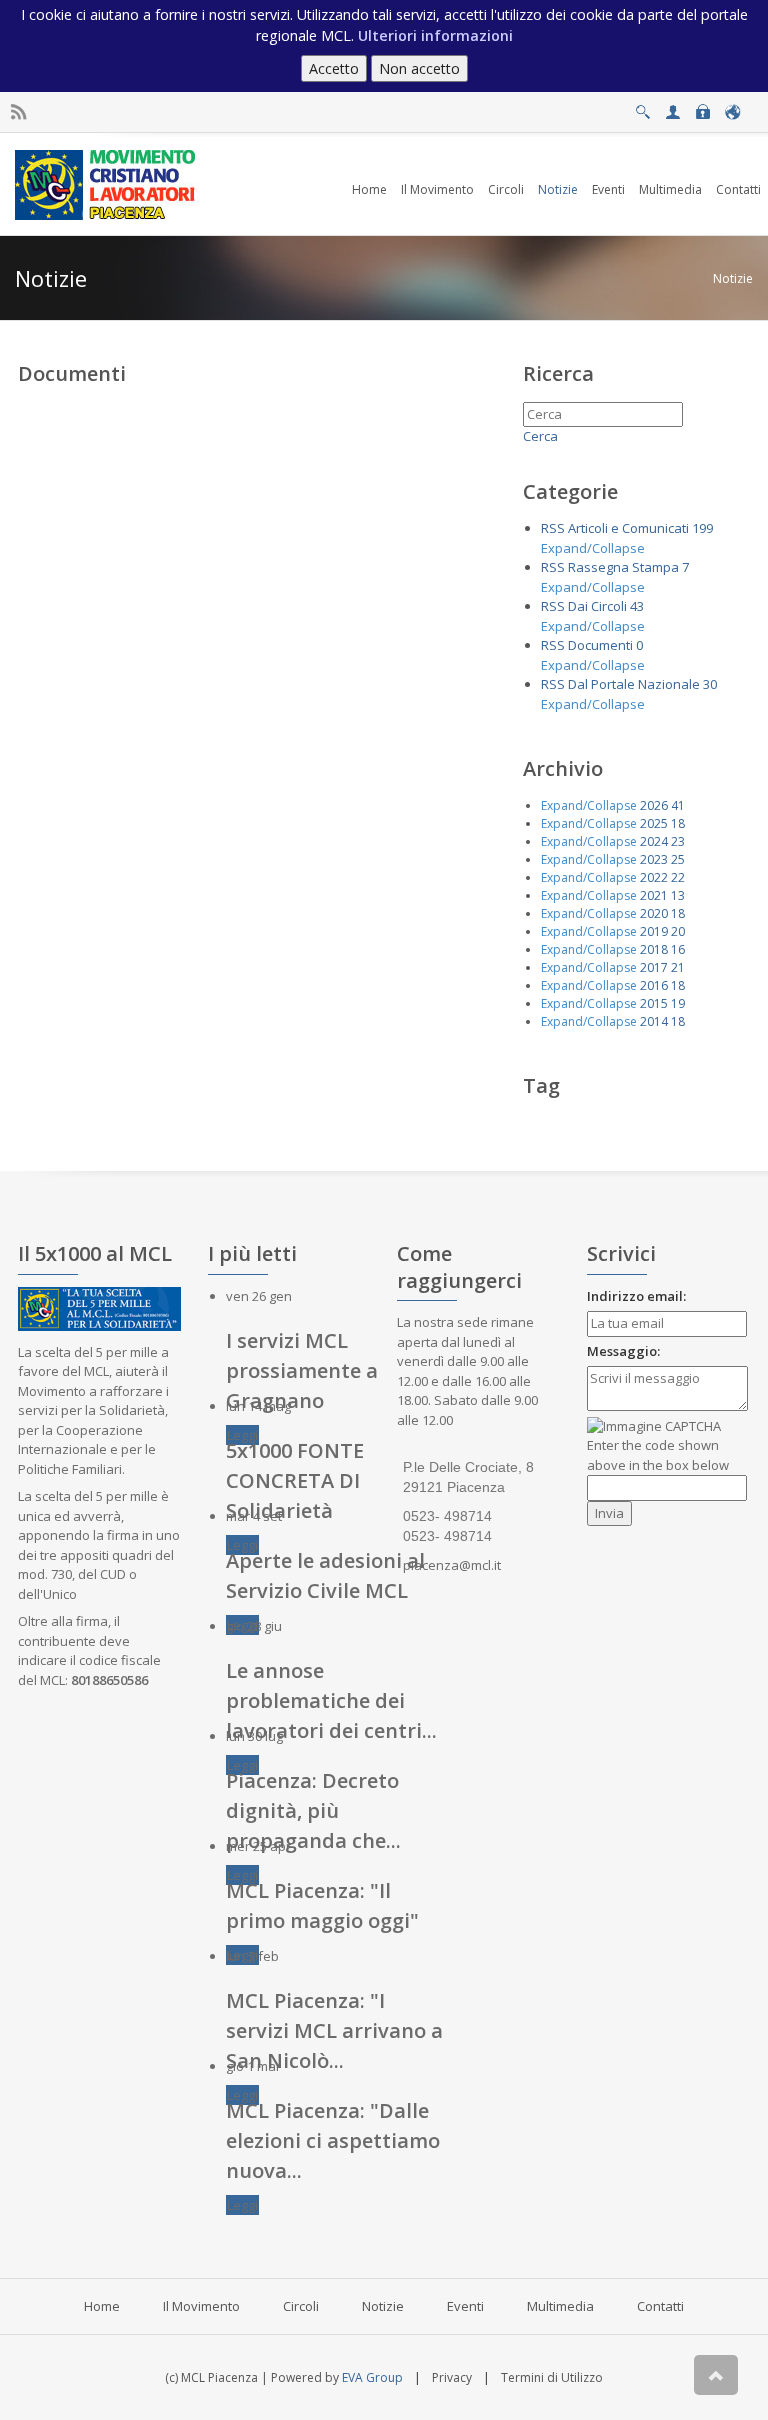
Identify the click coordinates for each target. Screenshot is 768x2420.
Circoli (301, 2306)
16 (678, 949)
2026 (654, 805)
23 (678, 841)
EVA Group (372, 2377)
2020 (654, 913)
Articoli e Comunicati (628, 528)
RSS (553, 528)
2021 (654, 895)
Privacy (452, 2377)
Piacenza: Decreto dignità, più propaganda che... (313, 1810)
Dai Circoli (597, 606)
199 (702, 528)
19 (678, 1003)
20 (678, 931)
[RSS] (18, 112)
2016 (654, 985)
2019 (654, 931)
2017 (654, 967)
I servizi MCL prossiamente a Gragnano (302, 1370)
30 (710, 684)
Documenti (600, 645)
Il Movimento (201, 2306)
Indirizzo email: (636, 1296)
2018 (654, 949)
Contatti (660, 2306)
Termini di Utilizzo (552, 2377)
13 (678, 895)
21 (678, 967)
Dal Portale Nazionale (634, 684)
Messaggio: (623, 1351)
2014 (654, 1021)
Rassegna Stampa (623, 567)
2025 (654, 823)
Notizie (733, 278)
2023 (654, 859)
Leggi (242, 1435)
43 (637, 606)
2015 (654, 1003)
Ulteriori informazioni (435, 35)
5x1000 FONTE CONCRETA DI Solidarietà (295, 1480)
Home (102, 2306)
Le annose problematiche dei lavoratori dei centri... (331, 1700)
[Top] (716, 2375)
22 (678, 877)
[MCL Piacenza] (107, 183)
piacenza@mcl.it (452, 1565)
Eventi (465, 2306)
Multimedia (560, 2306)
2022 (654, 877)
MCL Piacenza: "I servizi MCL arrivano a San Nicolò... (334, 2030)
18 (678, 823)
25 (678, 859)
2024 (654, 841)
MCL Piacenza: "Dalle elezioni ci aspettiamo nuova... (333, 2140)
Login (702, 106)
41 (678, 805)
